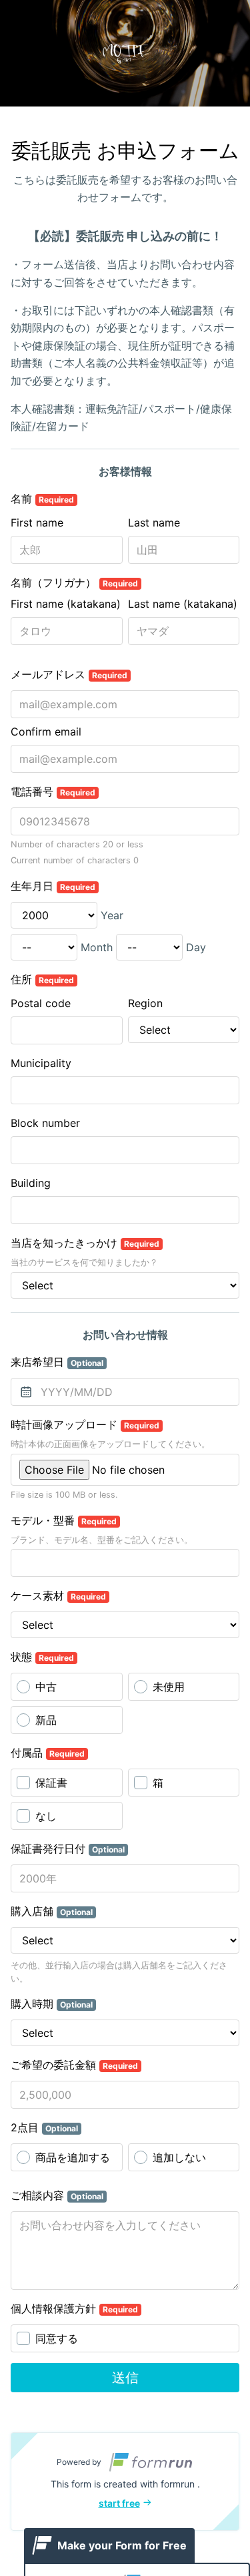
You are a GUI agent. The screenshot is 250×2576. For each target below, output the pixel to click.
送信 (125, 2378)
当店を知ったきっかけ (85, 1243)
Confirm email (46, 732)
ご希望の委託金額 (74, 2065)
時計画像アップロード (85, 1424)
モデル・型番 (64, 1520)
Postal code (41, 1003)
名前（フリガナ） (74, 582)
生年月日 (53, 886)
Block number (45, 1123)
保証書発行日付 (68, 1848)
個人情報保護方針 (74, 2308)
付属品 (48, 1753)
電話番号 (53, 791)
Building (31, 1183)
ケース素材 (58, 1596)
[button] (125, 2481)
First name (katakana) (66, 604)
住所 (42, 979)
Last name (154, 523)
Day (196, 947)
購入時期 (52, 2004)
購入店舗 (52, 1911)
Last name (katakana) (183, 604)
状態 (42, 1657)
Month (97, 947)
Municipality (41, 1063)
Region (145, 1003)
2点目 (44, 2127)
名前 (42, 499)
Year (112, 915)
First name (37, 523)
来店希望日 (57, 1362)
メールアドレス (69, 674)
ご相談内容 (57, 2195)
